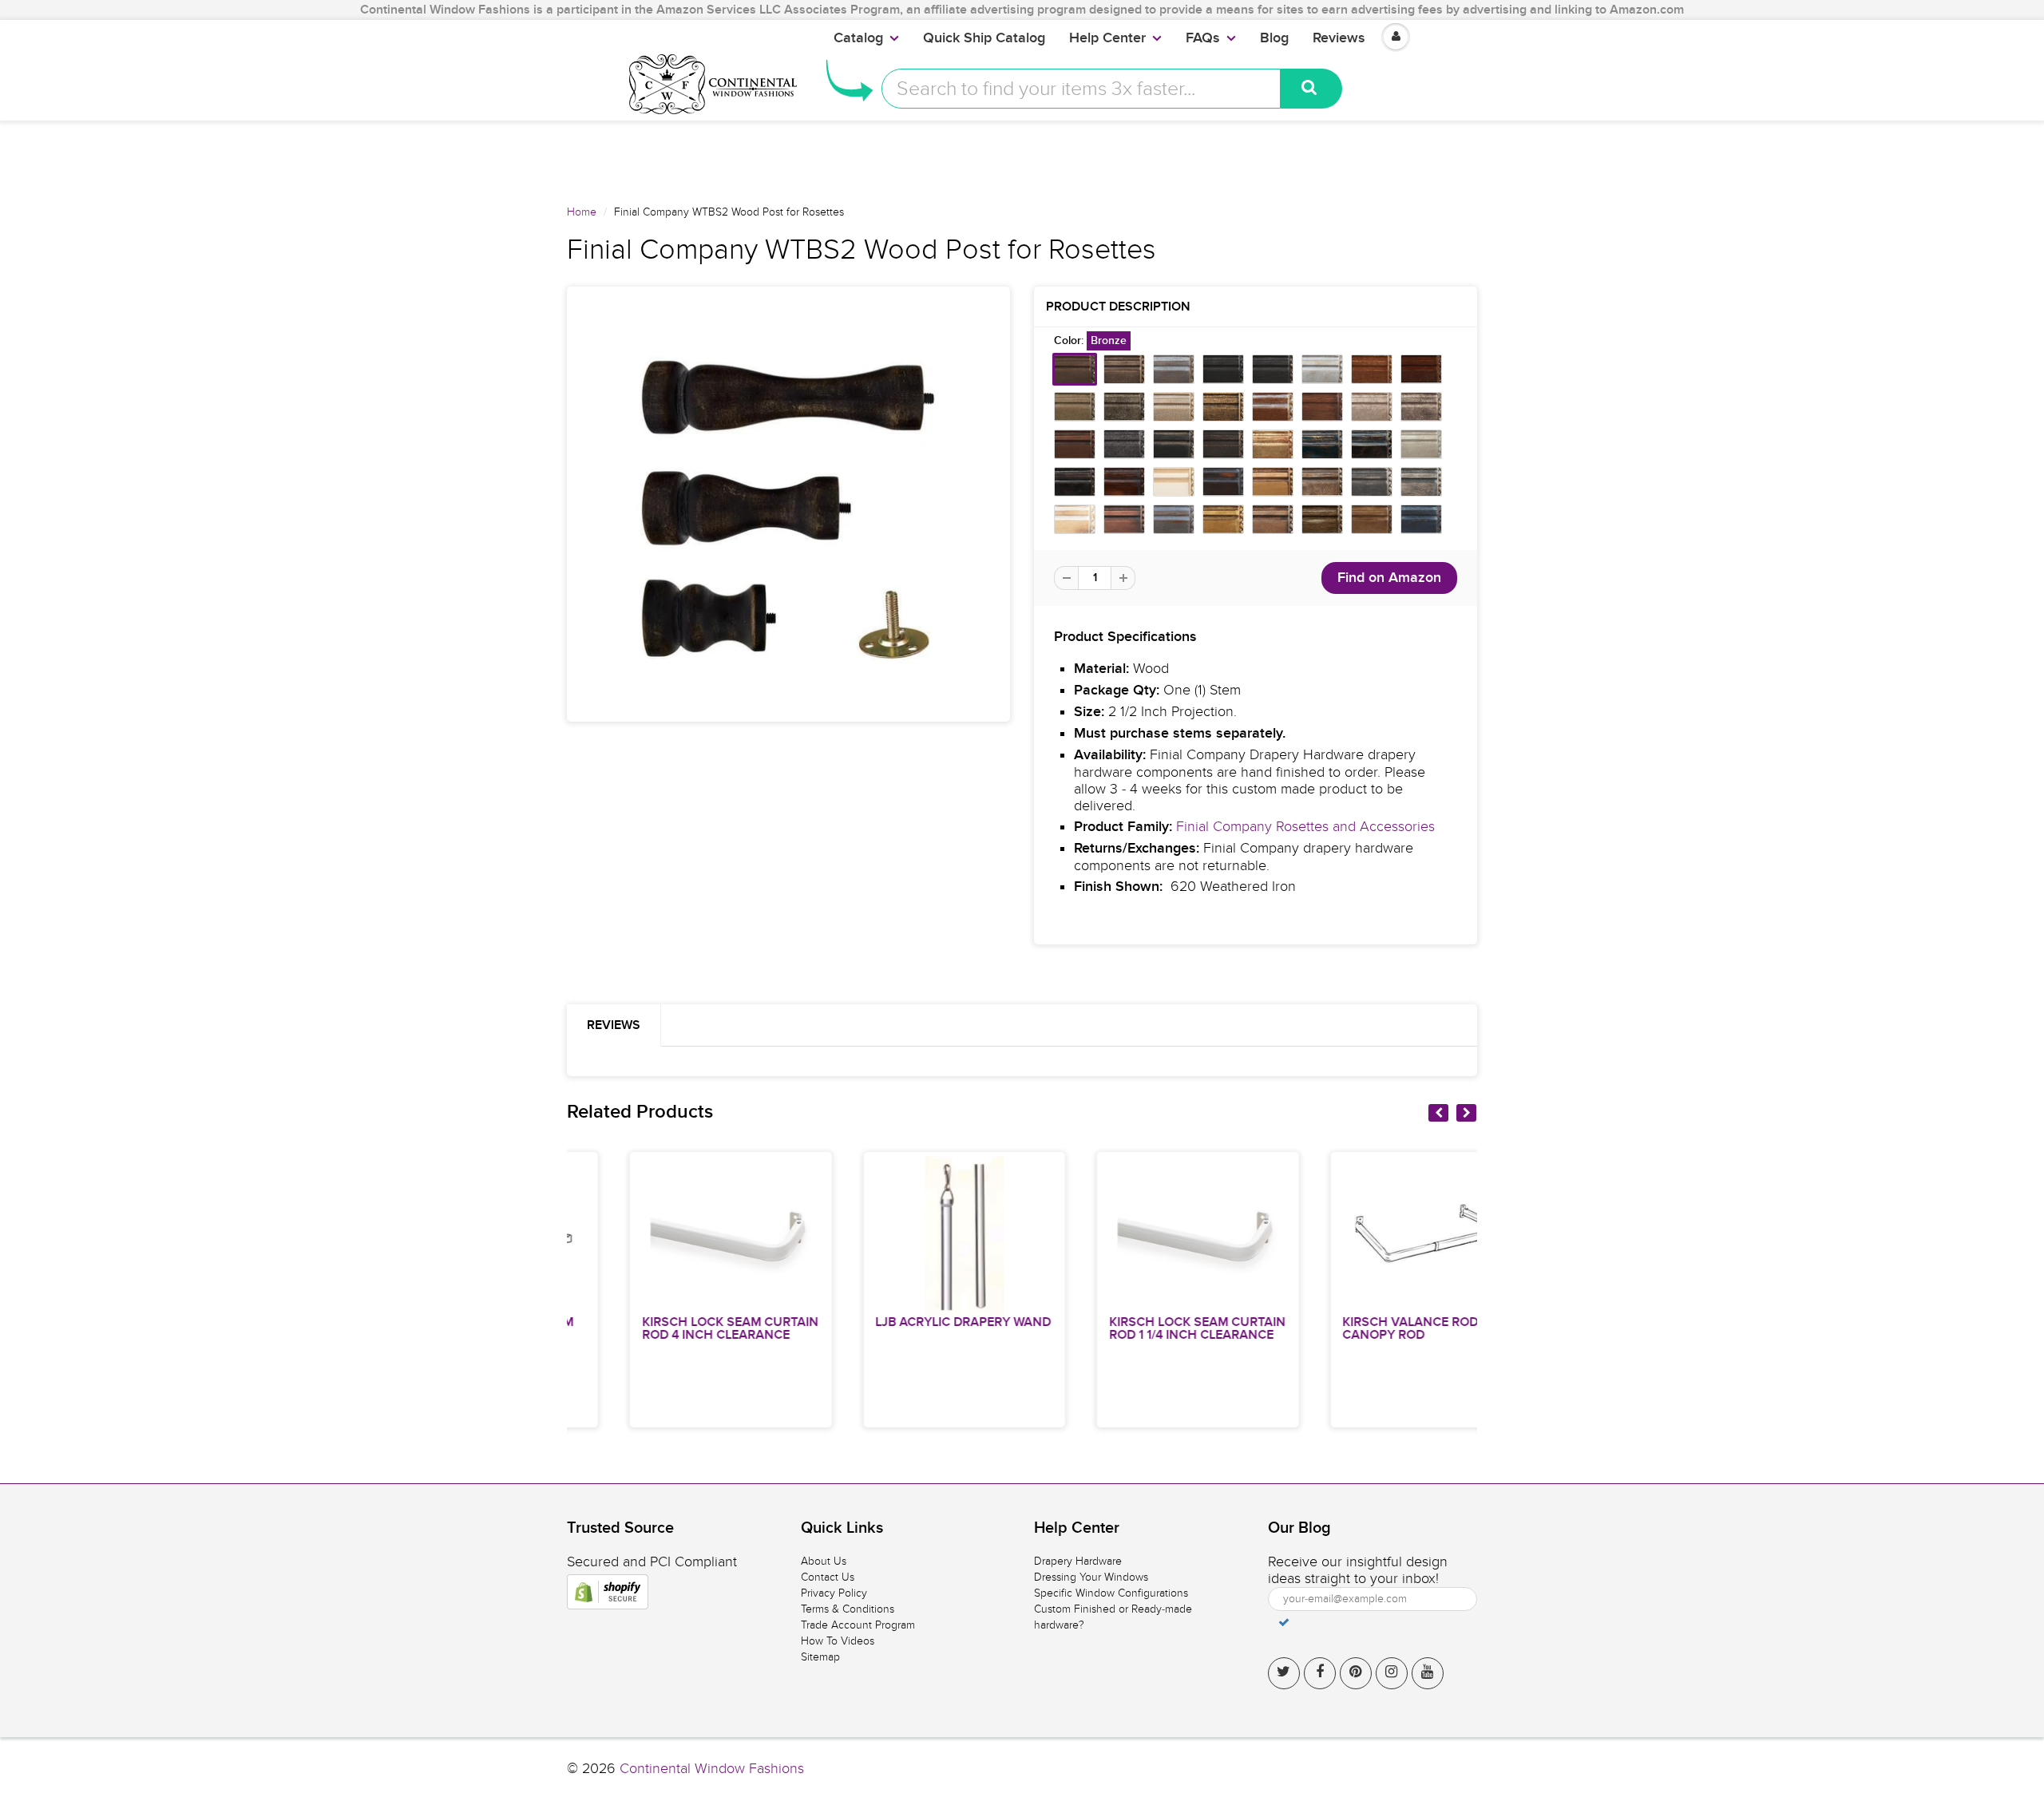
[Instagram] (1392, 1673)
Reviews (1339, 38)
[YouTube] (1428, 1673)
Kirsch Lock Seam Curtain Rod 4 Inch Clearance (671, 1328)
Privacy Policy (834, 1593)
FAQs (1203, 38)
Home (582, 212)
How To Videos (838, 1641)
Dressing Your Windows (1091, 1577)
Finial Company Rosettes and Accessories (1305, 827)
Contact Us (828, 1577)
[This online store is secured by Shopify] (608, 1592)
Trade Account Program (858, 1625)
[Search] (1311, 89)
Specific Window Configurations (1111, 1593)
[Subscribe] (1284, 1622)
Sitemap (820, 1657)
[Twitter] (1284, 1673)
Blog (1274, 38)
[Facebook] (1320, 1673)
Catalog (858, 38)
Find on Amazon (1389, 578)
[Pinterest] (1356, 1673)
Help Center (1107, 38)
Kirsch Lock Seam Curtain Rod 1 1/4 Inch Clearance (1138, 1328)
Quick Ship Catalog (984, 38)
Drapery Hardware (1078, 1561)
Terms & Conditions (848, 1609)
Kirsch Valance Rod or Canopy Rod (1362, 1328)
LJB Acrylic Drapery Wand (905, 1322)
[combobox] (1081, 89)
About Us (824, 1561)
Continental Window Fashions (712, 1769)
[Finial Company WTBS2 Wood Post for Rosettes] (788, 504)
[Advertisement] (1022, 156)
